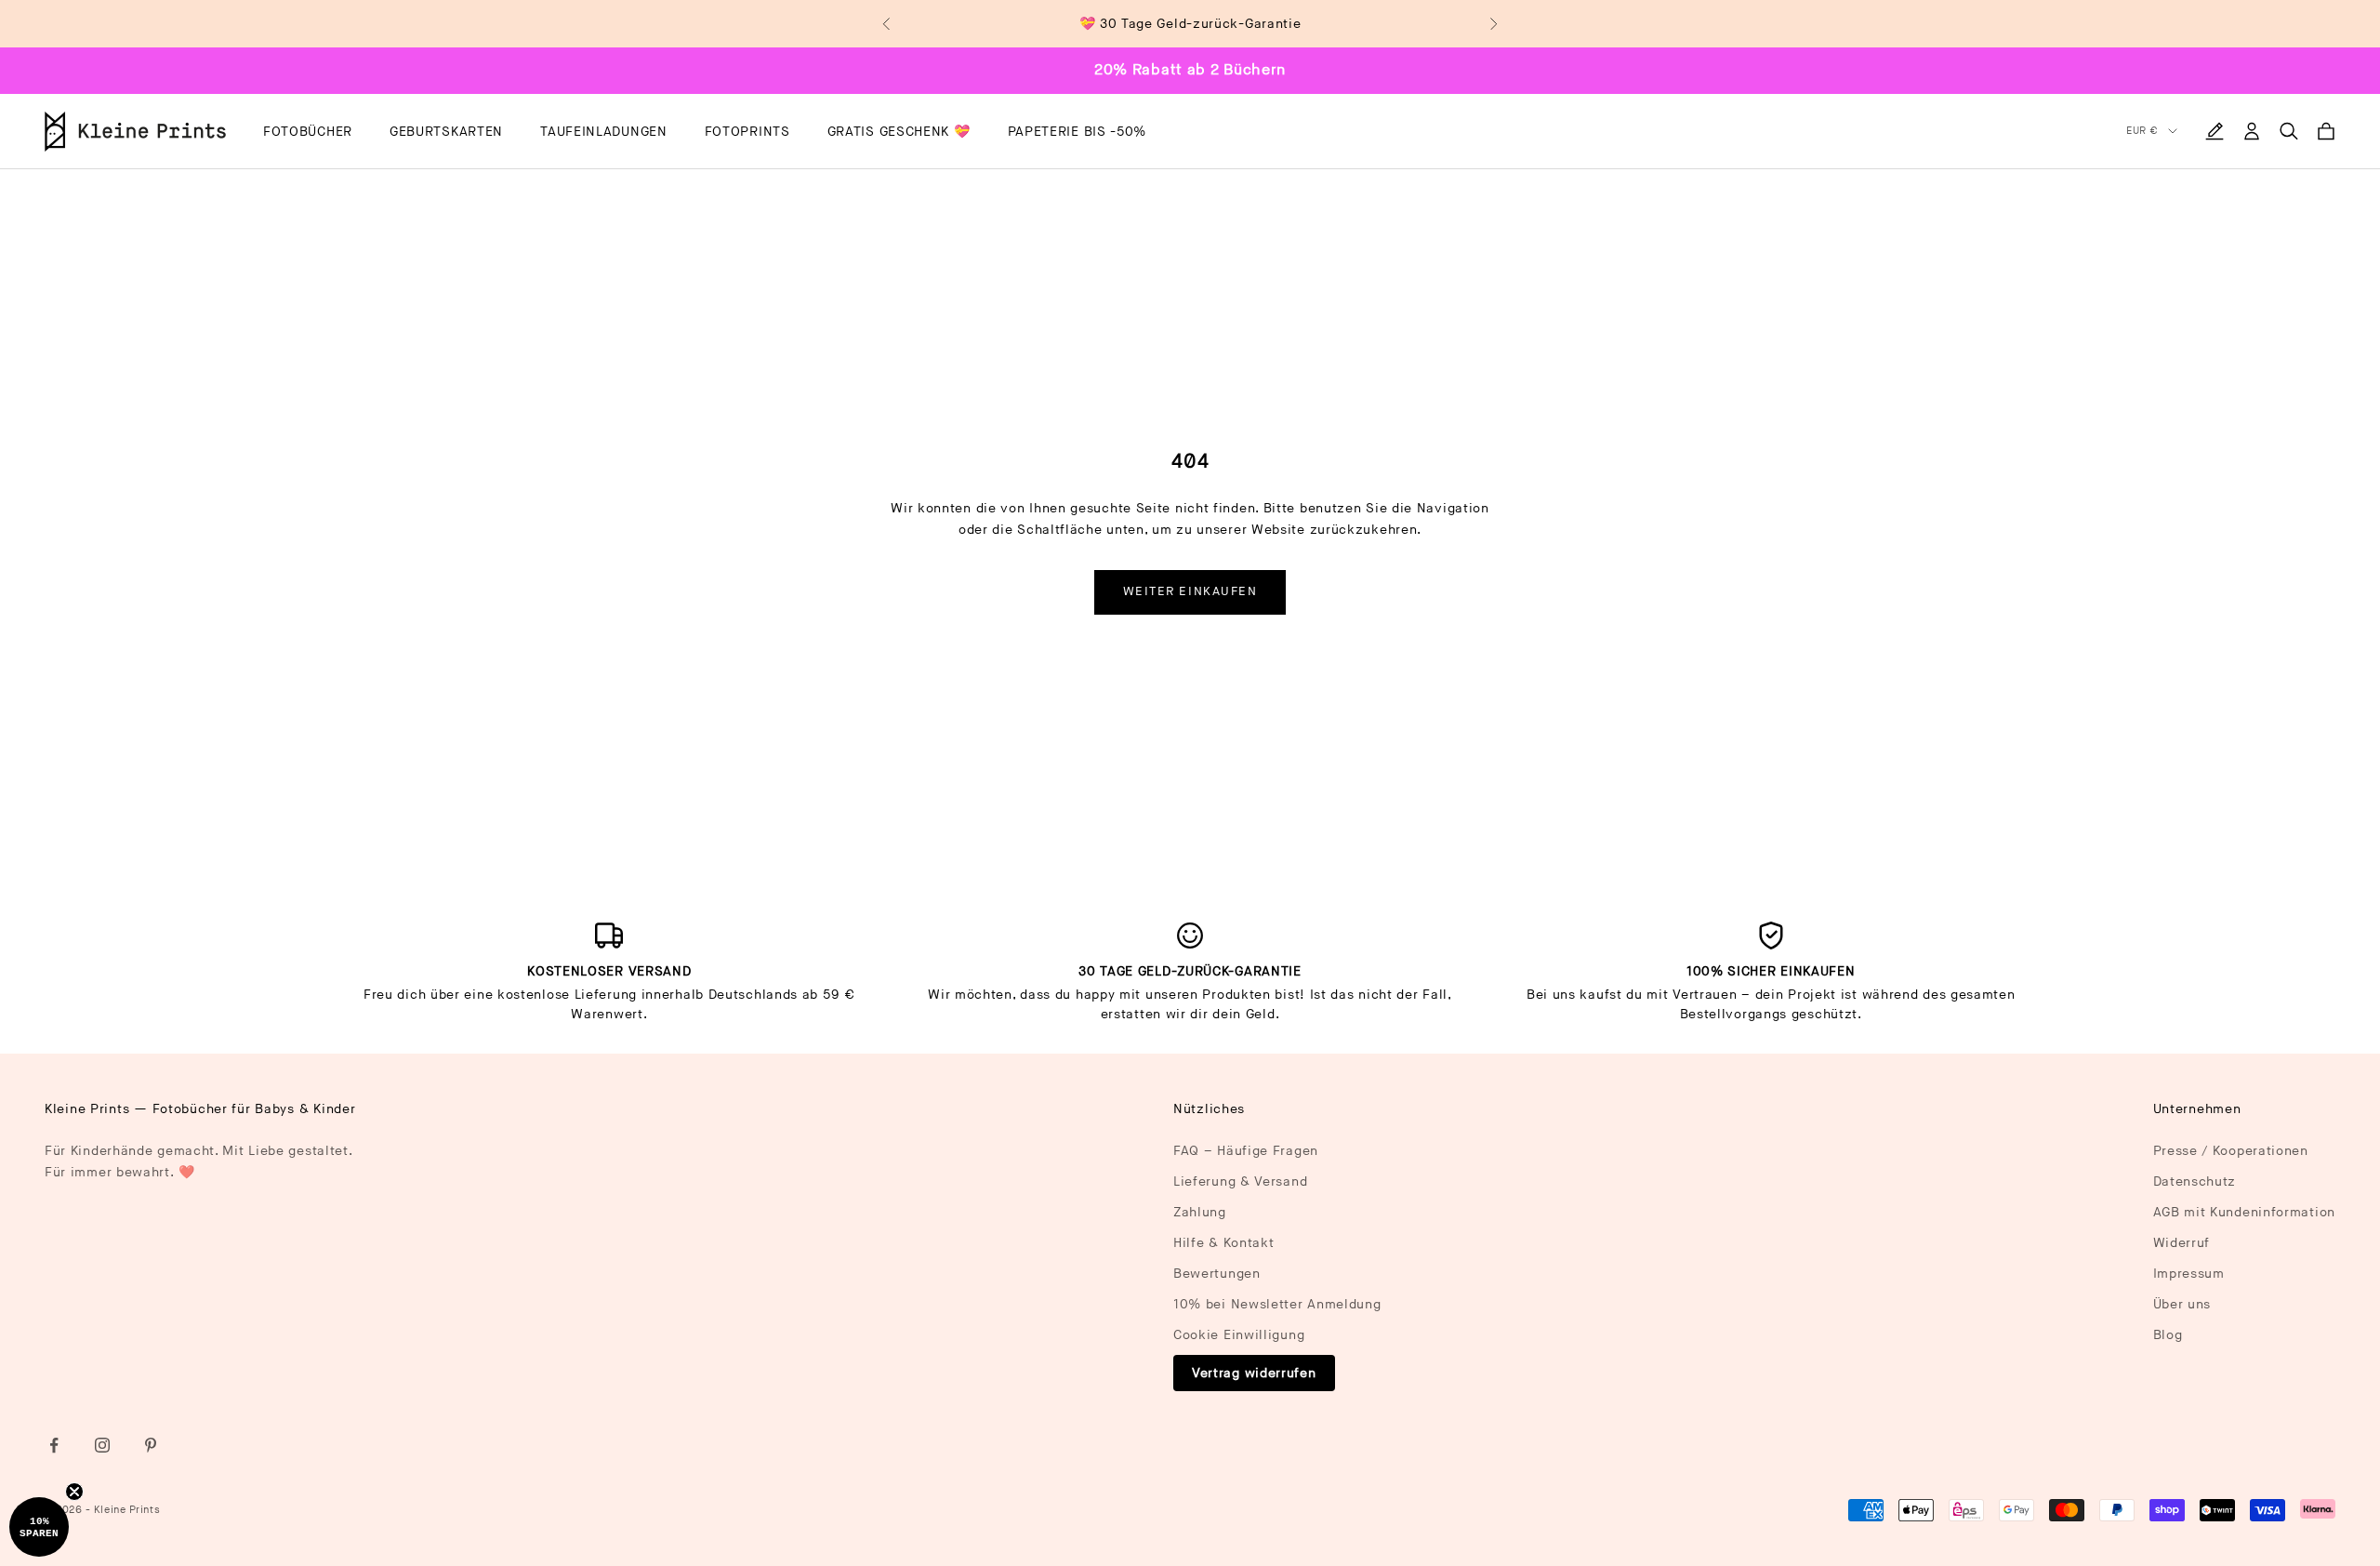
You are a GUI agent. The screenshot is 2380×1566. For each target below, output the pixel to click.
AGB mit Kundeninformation (2245, 1212)
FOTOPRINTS (747, 132)
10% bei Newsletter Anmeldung (1277, 1304)
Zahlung (1200, 1212)
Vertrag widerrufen (1254, 1373)
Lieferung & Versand (1240, 1181)
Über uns (2182, 1304)
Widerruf (2182, 1243)
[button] (39, 1527)
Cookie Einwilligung (1239, 1335)
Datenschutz (2195, 1181)
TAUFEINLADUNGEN (604, 132)
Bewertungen (1217, 1274)
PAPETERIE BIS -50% (1078, 132)
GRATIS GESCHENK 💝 (899, 132)
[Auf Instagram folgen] (102, 1445)
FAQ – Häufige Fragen (1246, 1151)
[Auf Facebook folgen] (54, 1445)
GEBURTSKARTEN (446, 132)
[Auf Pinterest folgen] (151, 1445)
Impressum (2189, 1274)
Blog (2168, 1335)
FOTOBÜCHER (308, 132)
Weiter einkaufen (1190, 591)
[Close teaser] (74, 1492)
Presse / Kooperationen (2231, 1151)
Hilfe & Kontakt (1224, 1243)
